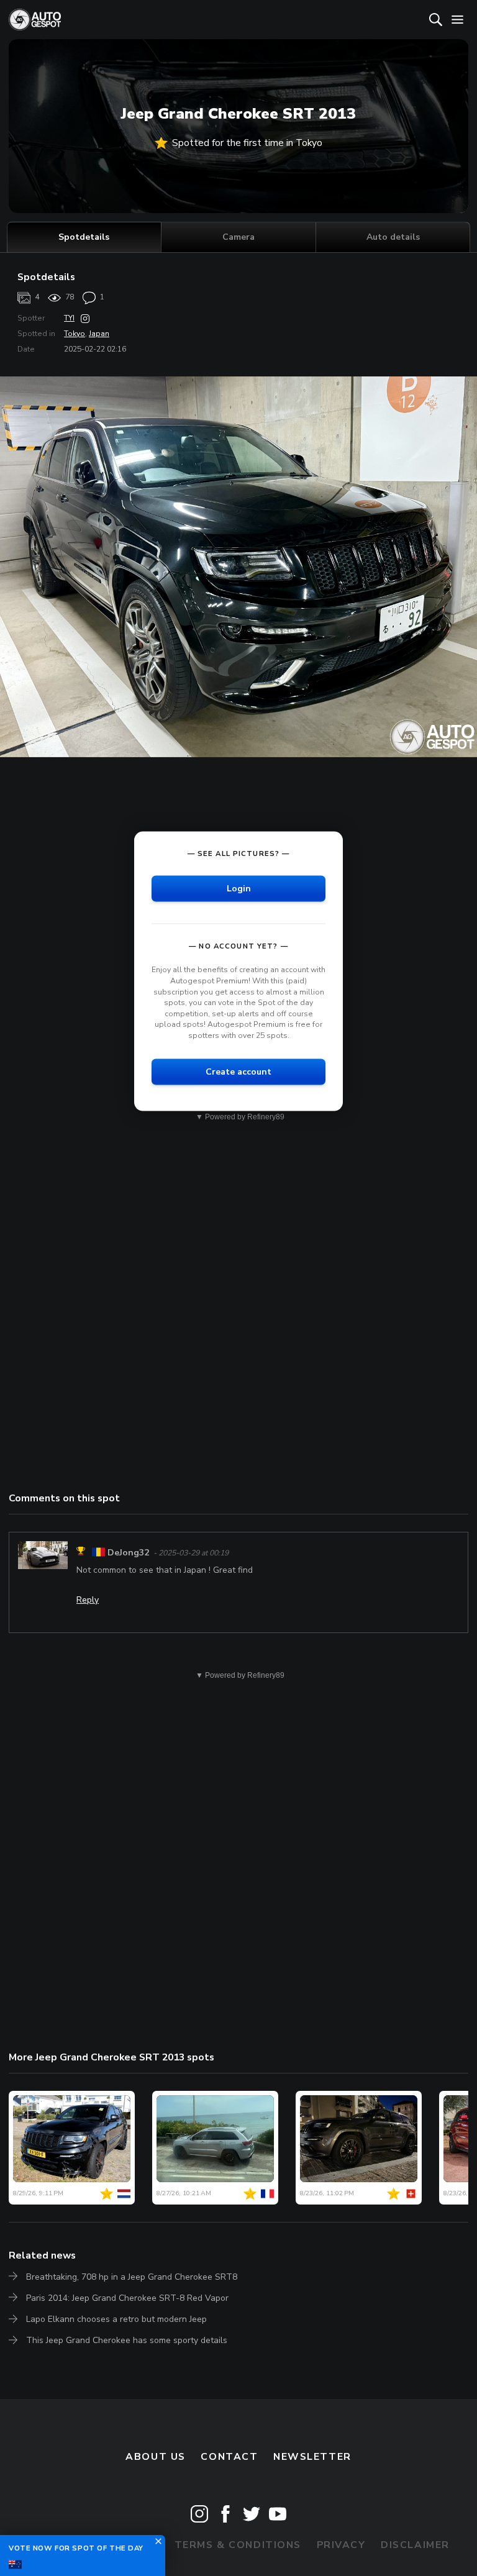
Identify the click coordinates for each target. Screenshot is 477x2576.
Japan (99, 334)
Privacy (341, 2545)
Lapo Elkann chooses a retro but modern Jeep (116, 2319)
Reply (88, 1600)
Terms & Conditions (238, 2545)
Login (239, 889)
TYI (69, 318)
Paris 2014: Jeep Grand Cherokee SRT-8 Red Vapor (127, 2298)
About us (156, 2457)
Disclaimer (415, 2545)
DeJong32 (128, 1553)
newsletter (312, 2457)
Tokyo (75, 334)
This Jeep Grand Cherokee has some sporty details (127, 2340)
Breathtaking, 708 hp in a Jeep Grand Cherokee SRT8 (132, 2277)
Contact (229, 2457)
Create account (238, 1071)
